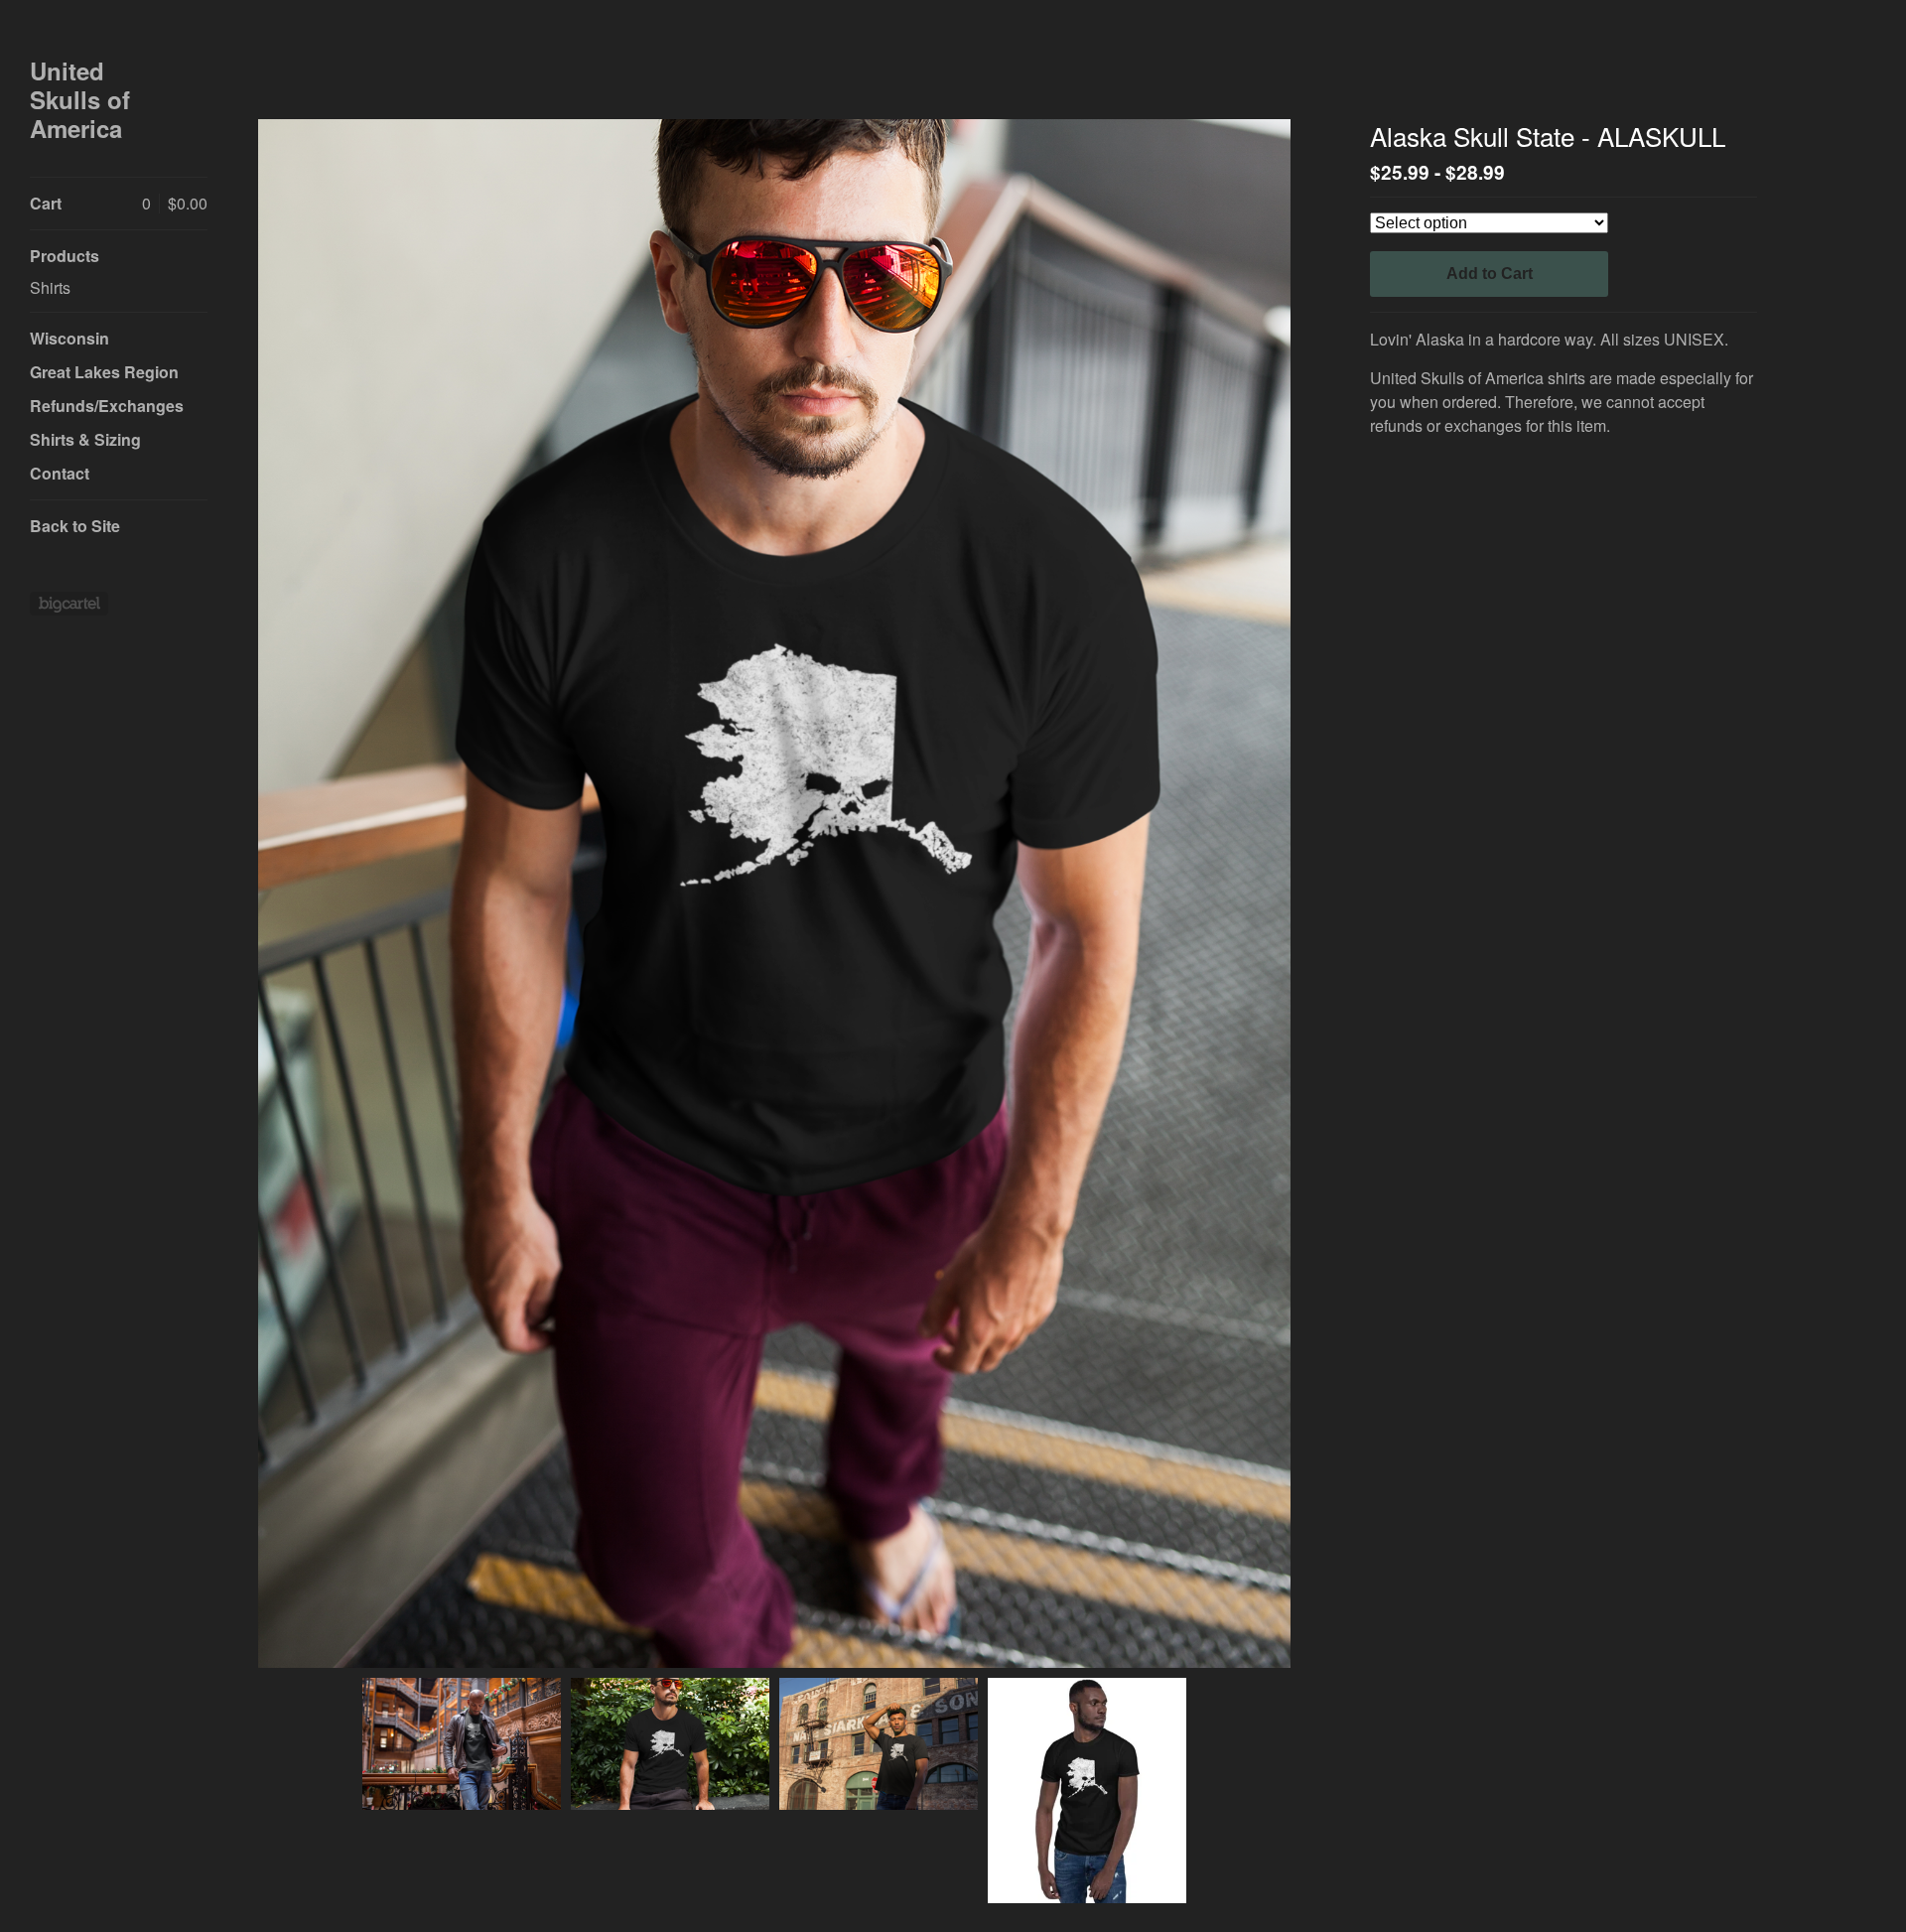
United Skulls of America (80, 99)
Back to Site (75, 526)
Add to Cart (1490, 274)
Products (65, 256)
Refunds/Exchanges (107, 406)
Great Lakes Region (104, 372)
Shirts (50, 287)
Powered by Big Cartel (69, 604)
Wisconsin (69, 338)
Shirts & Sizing (85, 439)
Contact (60, 473)
